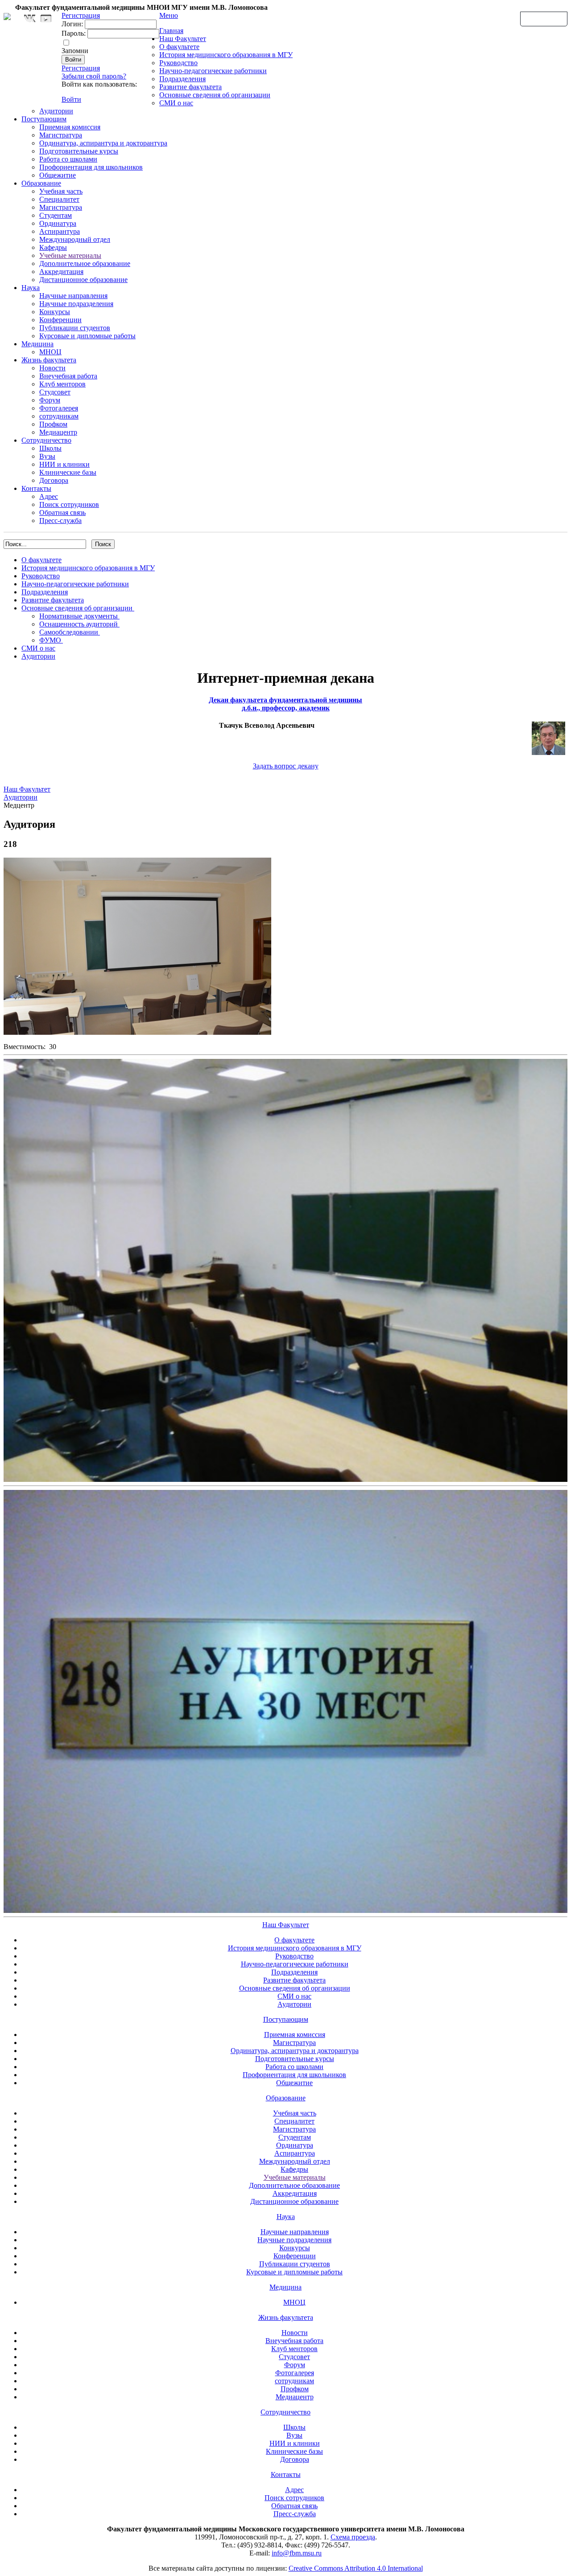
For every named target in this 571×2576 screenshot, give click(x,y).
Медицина (37, 344)
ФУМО (51, 640)
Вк (31, 19)
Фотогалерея (59, 408)
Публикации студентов (75, 328)
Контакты (36, 488)
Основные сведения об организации (215, 95)
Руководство (178, 63)
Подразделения (182, 79)
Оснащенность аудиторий (79, 624)
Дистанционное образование (83, 280)
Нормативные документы (79, 616)
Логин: (72, 24)
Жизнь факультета (49, 360)
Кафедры (53, 247)
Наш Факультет (183, 39)
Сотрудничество (46, 440)
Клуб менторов (62, 384)
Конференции (60, 320)
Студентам (56, 215)
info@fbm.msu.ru (297, 2553)
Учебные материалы (70, 255)
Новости (52, 368)
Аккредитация (61, 272)
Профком (53, 424)
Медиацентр (58, 432)
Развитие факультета (190, 87)
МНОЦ (50, 352)
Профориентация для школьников (91, 167)
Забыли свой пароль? (94, 76)
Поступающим (44, 119)
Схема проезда (353, 2537)
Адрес (49, 496)
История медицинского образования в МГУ (226, 55)
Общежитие (58, 175)
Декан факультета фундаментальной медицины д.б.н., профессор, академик (285, 704)
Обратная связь (544, 18)
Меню (169, 15)
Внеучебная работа (68, 376)
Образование (41, 183)
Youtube (46, 19)
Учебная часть (61, 191)
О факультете (179, 47)
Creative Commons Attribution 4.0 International (356, 2568)
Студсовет (55, 392)
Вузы (47, 456)
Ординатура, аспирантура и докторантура (103, 143)
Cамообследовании (70, 632)
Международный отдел (75, 239)
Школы (50, 448)
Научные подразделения (76, 304)
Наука (31, 288)
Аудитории (56, 111)
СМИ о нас (176, 103)
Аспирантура (60, 231)
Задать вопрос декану (286, 766)
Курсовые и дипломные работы (87, 336)
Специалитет (59, 199)
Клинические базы (68, 472)
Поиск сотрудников (69, 504)
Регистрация (81, 68)
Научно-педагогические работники (213, 71)
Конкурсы (55, 312)
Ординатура (58, 223)
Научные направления (73, 296)
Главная (171, 31)
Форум (50, 400)
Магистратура (61, 135)
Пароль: (74, 33)
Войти (71, 99)
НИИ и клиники (64, 464)
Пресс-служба (60, 521)
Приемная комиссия (70, 127)
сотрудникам (59, 416)
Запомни (75, 51)
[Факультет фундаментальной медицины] (7, 15)
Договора (54, 480)
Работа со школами (68, 159)
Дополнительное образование (85, 263)
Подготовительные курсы (79, 151)
